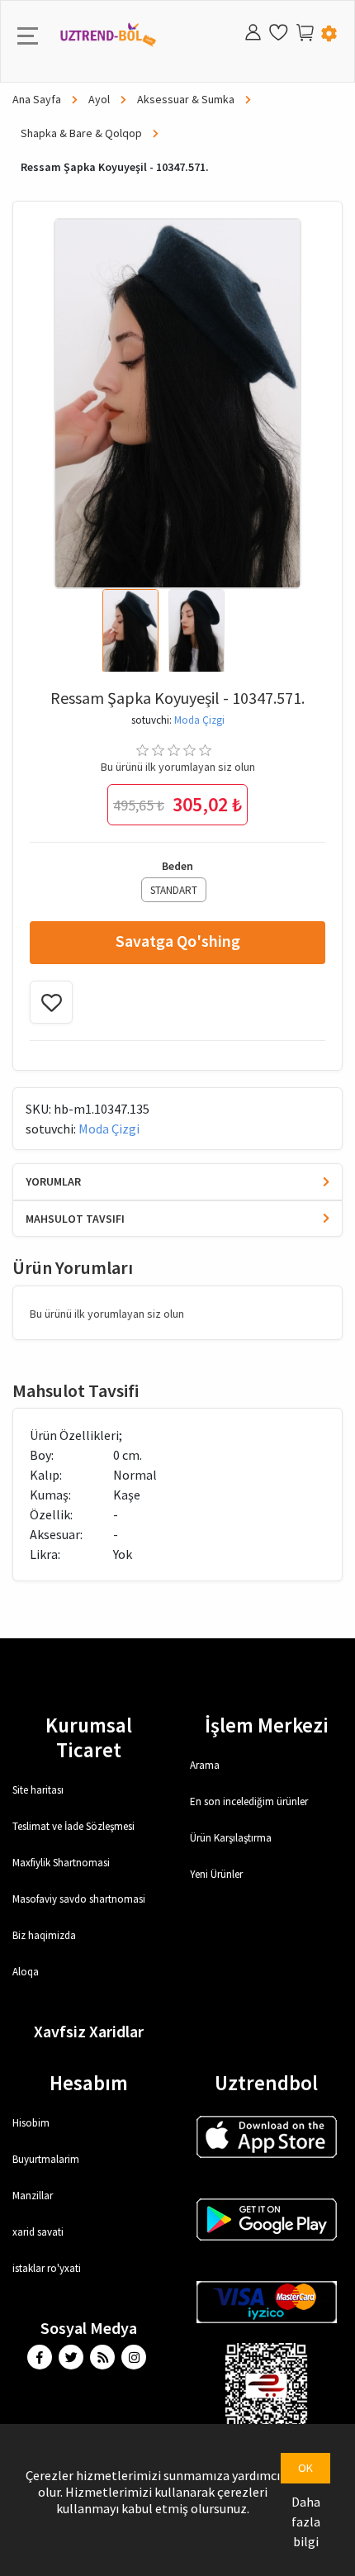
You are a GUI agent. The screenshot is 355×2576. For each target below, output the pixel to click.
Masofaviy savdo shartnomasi (79, 1899)
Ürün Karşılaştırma (231, 1838)
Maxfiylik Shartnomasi (61, 1863)
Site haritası (38, 1790)
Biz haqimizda (44, 1935)
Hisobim (31, 2123)
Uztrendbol (266, 2083)
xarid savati (38, 2232)
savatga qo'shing (178, 941)
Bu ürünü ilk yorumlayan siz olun (178, 767)
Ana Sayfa (38, 99)
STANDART (174, 890)
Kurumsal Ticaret (89, 1737)
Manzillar (33, 2196)
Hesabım (89, 2083)
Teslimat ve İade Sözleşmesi (73, 1826)
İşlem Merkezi (267, 1725)
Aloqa (26, 1972)
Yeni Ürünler (216, 1874)
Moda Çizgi (199, 720)
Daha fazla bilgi (306, 2521)
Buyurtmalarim (46, 2159)
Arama (205, 1765)
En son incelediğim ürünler (249, 1801)
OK (305, 2468)
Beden (177, 866)
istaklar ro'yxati (47, 2268)
